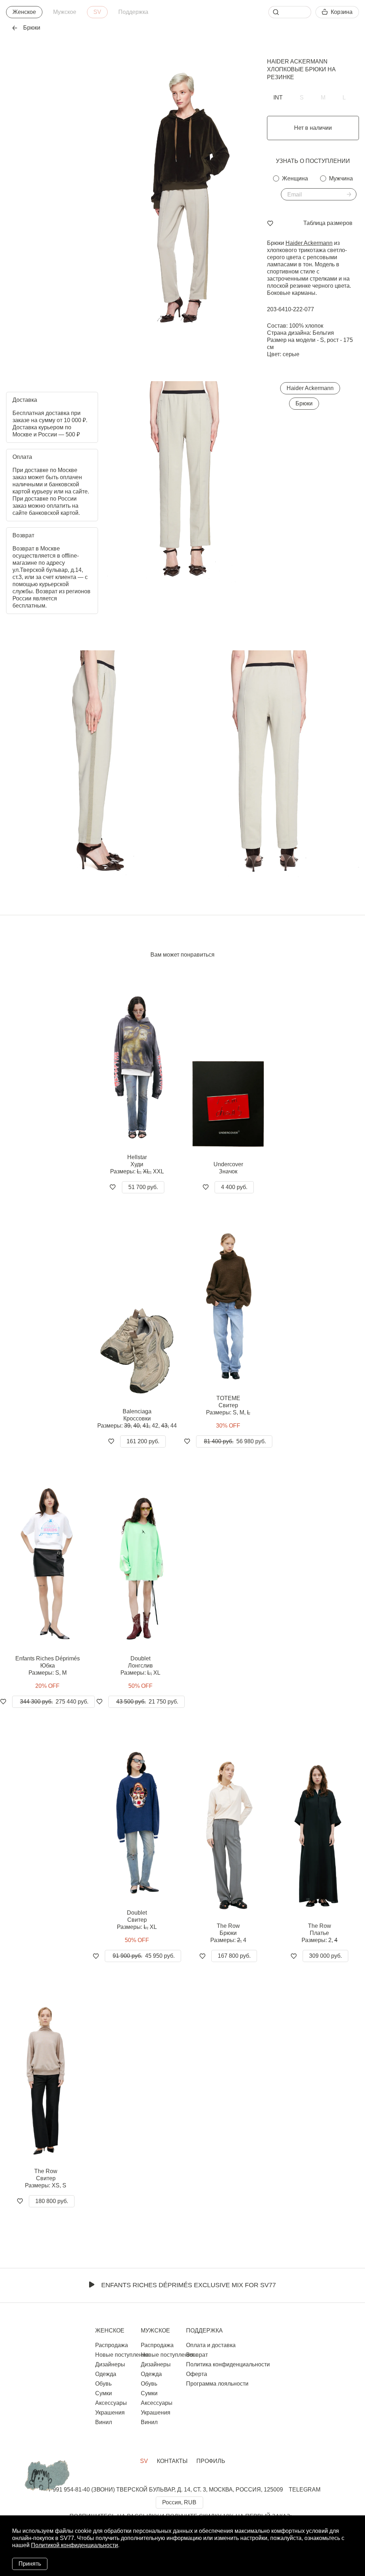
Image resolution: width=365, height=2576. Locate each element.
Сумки (104, 2393)
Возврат (197, 2355)
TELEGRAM (305, 2490)
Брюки (304, 403)
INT (278, 98)
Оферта (197, 2374)
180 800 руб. (52, 2201)
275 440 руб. (54, 1702)
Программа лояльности (217, 2384)
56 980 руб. (235, 1441)
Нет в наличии (313, 128)
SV (97, 12)
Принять (30, 2564)
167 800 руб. (234, 1956)
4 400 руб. (234, 1187)
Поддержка (133, 12)
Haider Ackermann (297, 62)
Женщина (295, 178)
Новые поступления (122, 2355)
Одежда (106, 2374)
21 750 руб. (147, 1702)
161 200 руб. (143, 1441)
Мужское (65, 12)
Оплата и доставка (211, 2345)
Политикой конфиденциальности (74, 2545)
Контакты (172, 2461)
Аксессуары (111, 2403)
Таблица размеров (328, 223)
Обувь (103, 2384)
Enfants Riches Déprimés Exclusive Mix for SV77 (189, 2285)
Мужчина (341, 178)
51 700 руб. (143, 1187)
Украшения (110, 2413)
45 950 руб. (144, 1956)
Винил (104, 2422)
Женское (24, 12)
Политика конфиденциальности (228, 2364)
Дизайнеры (110, 2364)
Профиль (211, 2461)
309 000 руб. (325, 1956)
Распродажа (112, 2345)
